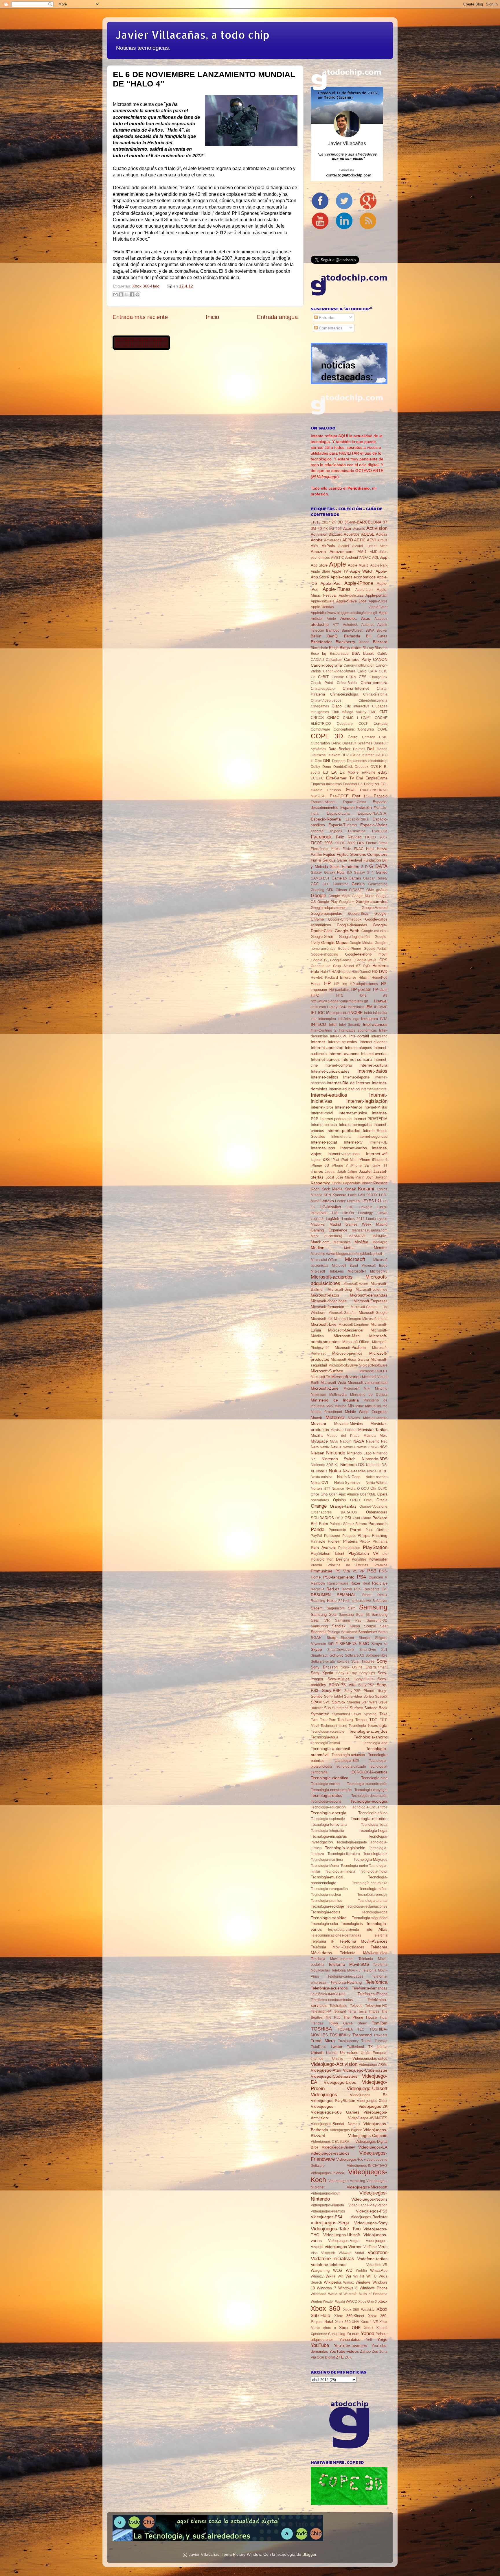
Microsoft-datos (325, 1295)
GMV (370, 890)
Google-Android (375, 908)
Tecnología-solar (325, 1924)
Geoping (318, 890)
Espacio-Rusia (357, 819)
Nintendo (336, 1453)
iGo (329, 1013)
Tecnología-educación (328, 1807)
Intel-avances (375, 1024)
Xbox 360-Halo (146, 286)
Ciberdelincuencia (373, 700)
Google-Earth (347, 931)
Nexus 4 (349, 1447)
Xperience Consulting (328, 2334)
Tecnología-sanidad (329, 1918)
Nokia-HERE (377, 1471)
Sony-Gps (367, 1673)
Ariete (331, 619)
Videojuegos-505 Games (335, 2112)
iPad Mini (349, 1160)
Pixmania (380, 1541)
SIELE (333, 1644)
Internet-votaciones (344, 1154)
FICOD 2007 (376, 837)
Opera (382, 1494)
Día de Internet (362, 755)
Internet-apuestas (327, 1048)
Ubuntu (332, 2053)
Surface (356, 1708)
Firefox (371, 843)
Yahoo (367, 2333)
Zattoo (365, 2351)
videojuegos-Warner (343, 2247)
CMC (373, 712)
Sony (382, 1661)
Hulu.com (318, 1007)
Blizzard (380, 642)
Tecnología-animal (325, 1743)
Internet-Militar (375, 1107)
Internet (318, 1042)
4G (320, 529)
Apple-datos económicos (353, 577)
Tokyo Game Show (348, 2023)
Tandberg (345, 1720)
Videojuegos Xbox (372, 2101)
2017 (326, 522)
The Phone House (360, 2017)
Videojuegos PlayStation (333, 2101)
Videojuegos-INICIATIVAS (367, 2166)
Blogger (309, 2554)
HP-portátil (361, 989)
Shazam (347, 1638)
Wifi (341, 2276)
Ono (324, 1494)
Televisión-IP (321, 2011)
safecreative (361, 1601)
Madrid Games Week (351, 1224)
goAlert (382, 890)
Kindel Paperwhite (346, 1183)
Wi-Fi (330, 2276)
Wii (348, 2276)
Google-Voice (341, 960)
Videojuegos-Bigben (346, 2130)
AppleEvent (378, 607)
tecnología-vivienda (344, 1930)
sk (386, 1644)
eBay (383, 772)
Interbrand (379, 1036)
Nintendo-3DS (375, 1459)
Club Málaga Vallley (349, 712)
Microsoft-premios (347, 1353)
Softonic (337, 1655)
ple (385, 1554)
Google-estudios (374, 931)
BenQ (332, 636)
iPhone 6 (380, 1160)
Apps (383, 613)
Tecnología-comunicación (367, 1784)
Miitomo (381, 1389)
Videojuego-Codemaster (365, 2070)
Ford (370, 849)
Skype (316, 1649)
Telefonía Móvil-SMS (348, 1964)
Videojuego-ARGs (373, 2065)
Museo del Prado (343, 1436)
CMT (383, 712)
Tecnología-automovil (330, 1749)
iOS (326, 1159)
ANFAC (365, 558)
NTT (327, 1489)
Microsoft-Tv (320, 1377)
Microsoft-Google (373, 1313)
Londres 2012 (353, 1219)
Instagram (370, 1019)
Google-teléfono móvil (366, 954)
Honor (316, 984)
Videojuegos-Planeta (327, 2205)
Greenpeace (321, 966)
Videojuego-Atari (326, 2070)
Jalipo (352, 1172)
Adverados (333, 540)
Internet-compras (339, 1065)
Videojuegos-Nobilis (369, 2199)
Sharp (331, 1638)
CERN (351, 677)
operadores (320, 1500)
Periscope (332, 1536)
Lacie (352, 1195)
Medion (318, 1248)
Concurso (366, 729)
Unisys (338, 2059)
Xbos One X (368, 2302)
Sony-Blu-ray (346, 1673)
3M (313, 529)
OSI (348, 1518)
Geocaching (378, 884)
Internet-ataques (359, 1048)
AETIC (360, 540)
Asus (366, 618)
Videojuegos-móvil (326, 2193)
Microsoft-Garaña (342, 1313)
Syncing (370, 1714)
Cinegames (320, 706)
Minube (340, 1406)
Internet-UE (378, 1142)
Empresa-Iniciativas (326, 784)
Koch (315, 1189)
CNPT (366, 718)
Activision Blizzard (327, 534)
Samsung (373, 1607)
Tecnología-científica (330, 1778)
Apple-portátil (376, 595)
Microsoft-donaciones (329, 1301)
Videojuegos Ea (369, 2095)
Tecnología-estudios (369, 1819)
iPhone (364, 1160)
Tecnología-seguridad (370, 1918)
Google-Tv (319, 960)
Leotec (340, 1201)
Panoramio (337, 1530)
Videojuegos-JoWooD (328, 2173)
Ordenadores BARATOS (334, 1512)
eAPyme (369, 772)
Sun (327, 1708)
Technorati (329, 1726)
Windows (363, 2282)
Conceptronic (344, 729)
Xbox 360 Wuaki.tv (359, 2310)
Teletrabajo (338, 2006)
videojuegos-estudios (330, 2153)
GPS (383, 960)
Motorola (335, 1417)
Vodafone (377, 2252)
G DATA (378, 866)
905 (339, 529)
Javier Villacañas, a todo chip (192, 35)
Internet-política (324, 1125)
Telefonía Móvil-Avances (363, 1941)
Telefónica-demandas (370, 1988)
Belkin (316, 636)
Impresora (340, 1013)
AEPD (348, 540)
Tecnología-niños (373, 1889)
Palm (323, 1524)
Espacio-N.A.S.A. (373, 813)
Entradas (327, 318)
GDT (326, 884)
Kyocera (339, 1195)
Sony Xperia (322, 1673)
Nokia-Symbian (347, 1483)
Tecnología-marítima (327, 1860)
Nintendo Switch (339, 1459)
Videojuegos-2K (373, 2106)
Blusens (381, 648)
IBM (369, 1007)
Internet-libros (322, 1107)
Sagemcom (336, 1608)
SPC (327, 1702)
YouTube (320, 2345)
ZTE (340, 2357)
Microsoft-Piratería (350, 1348)
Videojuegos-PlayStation (368, 2205)
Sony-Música (339, 1679)
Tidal (384, 2018)
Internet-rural (341, 1137)
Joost (330, 1177)
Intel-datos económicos (358, 1030)
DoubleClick (343, 767)
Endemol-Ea (353, 784)
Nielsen (318, 1453)
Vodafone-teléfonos (329, 2265)
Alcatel (344, 546)
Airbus (382, 540)
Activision (377, 528)
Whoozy (317, 2276)
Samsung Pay (348, 1620)
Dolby (315, 767)
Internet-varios (354, 1148)
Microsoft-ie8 (322, 1319)
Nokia (335, 1471)
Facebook (321, 837)
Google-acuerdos (372, 901)
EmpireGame (376, 778)
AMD (362, 552)
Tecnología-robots (326, 1912)
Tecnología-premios (326, 1901)
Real (366, 1583)
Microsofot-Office (324, 1260)
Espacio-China (355, 802)
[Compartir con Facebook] (132, 294)
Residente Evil (375, 1589)
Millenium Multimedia (329, 1395)
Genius (358, 884)
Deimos (359, 749)
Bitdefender (321, 642)
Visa (314, 2253)
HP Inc (341, 984)
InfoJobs (344, 1019)
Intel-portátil (359, 1036)
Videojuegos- (323, 2106)
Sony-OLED (364, 1679)
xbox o (330, 2328)
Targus (361, 1720)
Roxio (332, 1601)
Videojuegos (324, 2094)
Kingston (380, 1183)
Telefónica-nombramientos (332, 2000)
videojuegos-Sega (330, 2223)
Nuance (338, 1489)
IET (314, 1013)
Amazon (318, 552)
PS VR (359, 1571)
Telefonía (380, 1935)
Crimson (369, 737)
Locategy (365, 1213)
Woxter (328, 2302)
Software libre (376, 1655)
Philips (364, 1535)
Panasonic (378, 1524)
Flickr (347, 849)
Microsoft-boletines (372, 1289)
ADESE (368, 534)
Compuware (320, 729)
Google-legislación (354, 937)
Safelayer (380, 1601)
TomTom (380, 2023)
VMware (345, 2253)
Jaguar (330, 1172)
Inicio (212, 317)
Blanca (364, 642)
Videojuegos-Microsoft (367, 2187)
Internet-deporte (356, 1077)
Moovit (316, 1418)
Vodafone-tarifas (372, 2259)
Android (352, 557)
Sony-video (353, 1697)
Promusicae (322, 1571)
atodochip (320, 624)
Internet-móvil (322, 1113)
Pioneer (334, 1541)
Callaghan (334, 660)
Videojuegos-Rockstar (369, 2217)
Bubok (368, 653)
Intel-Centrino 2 (324, 1030)
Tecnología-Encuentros (369, 1807)
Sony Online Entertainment (364, 1667)
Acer (347, 528)
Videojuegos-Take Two (336, 2229)
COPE (383, 729)
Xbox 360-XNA (347, 2322)
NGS (383, 1447)
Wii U (371, 2276)
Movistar (319, 1423)
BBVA (370, 630)
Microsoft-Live (324, 1324)
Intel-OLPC (339, 1036)
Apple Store (320, 571)
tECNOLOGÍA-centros (369, 1772)
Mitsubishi (373, 1406)
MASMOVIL (357, 1236)
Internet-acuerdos (342, 1042)
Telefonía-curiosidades (345, 1976)
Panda (318, 1529)
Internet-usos (323, 1148)
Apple (338, 564)
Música (370, 1435)
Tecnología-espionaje (328, 1819)
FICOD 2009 (345, 843)
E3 (326, 772)
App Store (319, 565)
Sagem (317, 1608)
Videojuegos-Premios (328, 2211)
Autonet (367, 625)
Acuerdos (352, 534)
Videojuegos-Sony (371, 2223)
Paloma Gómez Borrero (348, 1524)
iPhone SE (360, 1166)
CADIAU (317, 660)
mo (385, 1406)
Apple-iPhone (359, 583)
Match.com (320, 1242)
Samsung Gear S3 (354, 1615)
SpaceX (381, 1697)
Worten (316, 2302)
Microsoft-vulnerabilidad (368, 1383)
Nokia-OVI (319, 1483)
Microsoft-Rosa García (350, 1359)
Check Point (322, 683)
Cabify (382, 654)
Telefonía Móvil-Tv (346, 1970)
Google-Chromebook (345, 919)
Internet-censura (357, 1059)
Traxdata (380, 2035)
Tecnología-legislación (345, 1848)
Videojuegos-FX (350, 2159)
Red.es (333, 1589)
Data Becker (340, 749)
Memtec (381, 1248)
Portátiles (359, 1559)
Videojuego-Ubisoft (367, 2088)
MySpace (319, 1441)
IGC (321, 1013)
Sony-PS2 (366, 1685)
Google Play (328, 902)
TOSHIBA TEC (351, 2029)
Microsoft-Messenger (346, 1330)
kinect (367, 1183)
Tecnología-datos (327, 1795)
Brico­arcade (339, 654)
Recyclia (318, 1589)
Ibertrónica (356, 1007)
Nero (315, 1447)
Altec (384, 546)
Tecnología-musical (327, 1877)
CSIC (383, 737)
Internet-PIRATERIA (371, 1119)
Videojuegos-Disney (338, 2147)
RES (358, 1589)
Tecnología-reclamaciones (367, 1906)
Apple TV (340, 571)
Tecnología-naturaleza (370, 1883)
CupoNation (320, 743)
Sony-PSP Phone (359, 1691)
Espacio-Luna (338, 813)
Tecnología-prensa (373, 1901)
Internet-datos (372, 1071)
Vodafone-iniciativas (332, 2258)
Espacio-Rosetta (326, 819)
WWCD (352, 2302)
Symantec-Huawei (347, 1714)
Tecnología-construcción (331, 1790)
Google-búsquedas (326, 913)
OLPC (383, 1489)
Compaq (380, 723)
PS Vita (343, 1571)
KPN (327, 1195)
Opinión (339, 1500)
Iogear (316, 1160)
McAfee (361, 1242)
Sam (352, 1608)
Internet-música (353, 1113)
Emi (360, 778)
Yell (369, 2340)
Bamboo (333, 630)
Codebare (345, 724)
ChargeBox (378, 677)
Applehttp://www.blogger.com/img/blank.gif (344, 613)
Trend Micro (323, 2041)
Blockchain (319, 648)
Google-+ (346, 902)
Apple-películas (351, 595)
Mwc (384, 1435)
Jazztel (365, 1171)
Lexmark (354, 1201)
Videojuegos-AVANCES (368, 2118)
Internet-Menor (349, 1107)
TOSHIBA (321, 2029)
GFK (330, 890)
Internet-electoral (374, 1089)
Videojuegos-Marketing (347, 2181)
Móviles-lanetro (375, 1418)
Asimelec (349, 618)
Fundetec (350, 866)
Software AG (355, 1655)
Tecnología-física (374, 1825)
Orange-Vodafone (373, 1506)
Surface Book (376, 1708)
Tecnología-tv (352, 1924)
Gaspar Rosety (375, 878)
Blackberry (345, 642)
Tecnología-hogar (373, 1831)
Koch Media (332, 1189)
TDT (373, 1720)
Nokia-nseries (376, 1477)
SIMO (364, 1644)
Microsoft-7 (357, 1271)
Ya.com (353, 2334)
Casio (362, 671)
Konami (366, 1189)
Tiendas (317, 2023)
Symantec (320, 1714)
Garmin (355, 878)
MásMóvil (380, 1236)
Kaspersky (320, 1183)
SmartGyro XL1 (373, 1650)
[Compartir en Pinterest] (137, 294)
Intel (333, 1024)
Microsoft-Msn (347, 1336)
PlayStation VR (363, 1553)
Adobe (317, 540)
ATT (336, 625)
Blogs (334, 648)
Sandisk (339, 1626)
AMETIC (338, 558)
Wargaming (320, 2270)
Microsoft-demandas (369, 1295)
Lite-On (348, 1213)
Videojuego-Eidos (340, 2082)
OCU (365, 1489)
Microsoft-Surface (327, 1371)
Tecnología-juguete (352, 1842)
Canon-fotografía (326, 665)
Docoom (339, 761)
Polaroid (318, 1559)
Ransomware (338, 1583)
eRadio (317, 790)
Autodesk (350, 625)
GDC (315, 884)
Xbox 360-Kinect (349, 2316)
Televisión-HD (376, 2006)
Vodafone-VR (377, 2265)
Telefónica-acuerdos (329, 1988)
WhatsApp (379, 2270)
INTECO (318, 1024)
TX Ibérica (378, 2047)
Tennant (339, 2011)
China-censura (374, 683)
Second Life (321, 1632)
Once (315, 1494)
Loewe (382, 1213)
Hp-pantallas (339, 990)
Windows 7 (326, 2288)
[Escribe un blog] (121, 294)
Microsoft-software (373, 1365)
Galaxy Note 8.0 (338, 873)
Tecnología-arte (375, 1743)
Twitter (337, 2046)
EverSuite (380, 831)
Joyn (370, 1177)
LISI (335, 1213)
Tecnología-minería (340, 1871)
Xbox (383, 2301)
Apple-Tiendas (322, 607)
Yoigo (382, 2339)
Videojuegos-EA (373, 2147)
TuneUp (381, 2041)
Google (318, 895)
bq (324, 653)
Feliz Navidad (349, 837)
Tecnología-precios (372, 1895)
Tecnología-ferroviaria (329, 1824)
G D (364, 867)
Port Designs (338, 1559)
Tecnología (377, 1725)
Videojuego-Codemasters (334, 2076)
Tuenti (366, 2041)
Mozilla (317, 1435)
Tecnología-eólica (373, 1813)
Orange (319, 1506)
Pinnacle (318, 1541)
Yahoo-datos (350, 2340)
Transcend (362, 2035)
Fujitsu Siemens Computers (362, 854)
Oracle (382, 1500)
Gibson (341, 890)
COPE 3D (327, 736)
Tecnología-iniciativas (329, 1836)
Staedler (354, 1702)
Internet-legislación (367, 1101)
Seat (384, 1626)
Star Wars (369, 1702)
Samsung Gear (324, 1615)
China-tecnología (344, 694)
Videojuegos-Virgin (344, 2241)
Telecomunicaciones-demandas (336, 1935)
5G (332, 529)
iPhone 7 (340, 1166)
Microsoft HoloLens (327, 1271)
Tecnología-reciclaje (327, 1906)
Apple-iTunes (337, 589)
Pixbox (365, 1541)
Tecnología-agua (325, 1737)
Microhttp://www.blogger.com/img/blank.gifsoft (346, 1254)
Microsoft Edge (374, 1266)
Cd (313, 677)
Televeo (356, 2006)
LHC (350, 1207)
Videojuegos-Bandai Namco (335, 2124)
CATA (373, 671)
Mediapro (380, 1242)
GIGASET (356, 890)
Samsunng (319, 1626)
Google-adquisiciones (329, 908)
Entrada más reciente (140, 317)
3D (340, 522)
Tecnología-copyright (371, 1790)
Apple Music (358, 565)
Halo (315, 971)
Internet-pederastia (336, 1119)
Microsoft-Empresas (371, 1301)
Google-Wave (366, 960)
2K (334, 522)
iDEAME (381, 1007)
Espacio (381, 796)
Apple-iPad (331, 583)
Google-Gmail (322, 937)
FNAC (359, 849)
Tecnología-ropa (375, 1912)
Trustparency (348, 2041)
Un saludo (349, 2053)
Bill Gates (377, 636)
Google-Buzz (358, 914)
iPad (335, 1160)
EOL (384, 784)
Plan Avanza (323, 1548)
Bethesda (352, 636)
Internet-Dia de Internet (349, 1083)
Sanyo (355, 1626)
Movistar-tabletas (344, 1430)
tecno (343, 1726)
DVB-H (376, 767)
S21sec (344, 1601)
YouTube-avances (350, 2345)
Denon (382, 749)
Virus (383, 2247)
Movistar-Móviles (349, 1424)
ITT (385, 1166)
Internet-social (324, 1142)
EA (334, 772)
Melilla (349, 1248)
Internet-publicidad (343, 1131)
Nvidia (351, 1489)
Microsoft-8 (379, 1271)
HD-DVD (380, 971)
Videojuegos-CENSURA (330, 2142)
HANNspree (341, 972)
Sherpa (365, 1638)
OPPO (355, 1500)
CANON (380, 659)
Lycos (382, 1219)
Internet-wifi (377, 1154)
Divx (318, 761)
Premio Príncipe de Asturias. (340, 1565)
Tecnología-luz (375, 1854)
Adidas (382, 534)
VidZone (370, 2247)
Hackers (380, 966)
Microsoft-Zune (325, 1388)
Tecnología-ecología (369, 1801)
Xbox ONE (350, 2328)
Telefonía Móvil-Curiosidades (338, 1947)
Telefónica (377, 1982)
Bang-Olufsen (353, 630)
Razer (355, 1583)
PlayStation (375, 1547)
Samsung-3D (377, 1620)
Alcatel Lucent (364, 546)
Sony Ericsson (324, 1667)
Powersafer (378, 1559)
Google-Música (362, 943)
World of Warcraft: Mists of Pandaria (358, 2294)
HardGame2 (361, 972)
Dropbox (362, 767)
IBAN (343, 1007)
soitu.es (343, 1662)
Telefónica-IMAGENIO (328, 1994)
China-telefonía (375, 694)
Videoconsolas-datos (370, 2058)
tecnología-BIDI (347, 1761)
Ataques (381, 619)
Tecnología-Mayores (371, 1859)
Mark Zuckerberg (327, 1236)
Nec (384, 1441)
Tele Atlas (376, 1929)
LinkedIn (366, 1207)
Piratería (350, 1541)
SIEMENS (348, 1644)
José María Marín (350, 1177)
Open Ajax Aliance (344, 1494)
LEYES (368, 1201)
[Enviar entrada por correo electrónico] (169, 286)
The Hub (333, 2018)
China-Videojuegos (326, 700)
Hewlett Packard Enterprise (333, 978)
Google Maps (339, 896)
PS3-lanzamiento (339, 1577)
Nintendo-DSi (352, 1465)
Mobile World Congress (366, 1412)
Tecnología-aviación (348, 1755)
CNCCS (317, 718)
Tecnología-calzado (351, 1766)
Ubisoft (317, 2053)
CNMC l (350, 718)
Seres (383, 1632)
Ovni (356, 1518)
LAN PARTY (368, 1195)
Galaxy (316, 873)
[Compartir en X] (126, 294)
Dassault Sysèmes (357, 743)
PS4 (361, 1577)
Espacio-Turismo (343, 825)
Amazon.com (342, 552)
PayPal (316, 1536)
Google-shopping (325, 954)
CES (363, 677)
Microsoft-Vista (333, 1383)
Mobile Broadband (326, 1412)
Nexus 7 (363, 1447)
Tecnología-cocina (325, 1784)
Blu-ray (368, 648)
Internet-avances (344, 1054)
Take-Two (328, 1720)
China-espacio (323, 688)
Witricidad (319, 2294)
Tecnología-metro (354, 1866)
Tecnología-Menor (325, 1866)
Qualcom (376, 1577)
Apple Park (379, 565)
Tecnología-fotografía (327, 1831)
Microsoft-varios (346, 1377)
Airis (315, 546)
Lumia (371, 1219)
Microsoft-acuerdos (332, 1277)
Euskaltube (357, 831)
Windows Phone (374, 2288)
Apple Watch (362, 571)
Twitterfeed (355, 2047)
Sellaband (349, 1632)
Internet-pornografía (355, 1125)
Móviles (354, 1418)
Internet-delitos (325, 1077)
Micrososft (351, 1389)
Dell (371, 749)
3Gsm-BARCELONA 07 (366, 522)
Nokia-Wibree (377, 1483)
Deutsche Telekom (326, 755)
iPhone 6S (320, 1166)
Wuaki (340, 2302)
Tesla (362, 2011)
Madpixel (318, 1225)
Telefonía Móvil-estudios (364, 1953)
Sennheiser (368, 1632)
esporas (317, 831)
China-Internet (356, 688)
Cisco (337, 706)
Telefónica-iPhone (373, 1994)
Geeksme (341, 884)
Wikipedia (333, 2282)
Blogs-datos (351, 648)
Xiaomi (382, 2328)
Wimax (349, 2282)
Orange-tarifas (343, 1506)
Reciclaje (380, 1583)
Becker (382, 630)
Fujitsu (329, 854)
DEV (345, 755)
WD (349, 2270)
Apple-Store (378, 601)
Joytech (381, 1177)
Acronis (359, 529)
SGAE (316, 1638)
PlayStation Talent (328, 1553)
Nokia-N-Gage (349, 1477)
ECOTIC (317, 778)
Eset (356, 796)
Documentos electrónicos (367, 761)
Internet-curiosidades (330, 1071)
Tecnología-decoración (369, 1796)
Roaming (318, 1601)
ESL (367, 796)
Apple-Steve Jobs (352, 601)
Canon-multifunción (359, 665)
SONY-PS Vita (342, 1685)
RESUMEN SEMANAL (333, 1595)
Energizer (372, 784)
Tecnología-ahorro (371, 1737)
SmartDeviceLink (341, 1650)
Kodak (350, 1189)
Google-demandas (352, 925)
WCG (338, 2270)
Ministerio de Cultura (369, 1395)
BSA (356, 653)
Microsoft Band (345, 1266)
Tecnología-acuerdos (368, 1731)
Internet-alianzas (374, 1042)
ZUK (348, 2357)
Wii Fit (359, 2276)
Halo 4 (326, 972)
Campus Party (357, 659)
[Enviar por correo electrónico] (115, 294)
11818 (316, 522)
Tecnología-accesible (328, 1732)
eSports (336, 831)
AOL (376, 558)
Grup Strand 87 (347, 966)
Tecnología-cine (374, 1778)
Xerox (369, 2328)
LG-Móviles (331, 1207)
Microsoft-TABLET (373, 1371)
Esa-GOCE (339, 796)
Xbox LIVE (369, 2322)
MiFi (367, 1389)
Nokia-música (322, 1477)
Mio (351, 1406)
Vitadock (328, 2253)
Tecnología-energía (329, 1813)
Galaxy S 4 (364, 873)
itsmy (376, 1166)
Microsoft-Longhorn (354, 1325)
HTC (315, 995)
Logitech (318, 1219)
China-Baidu (347, 683)
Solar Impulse (363, 1662)
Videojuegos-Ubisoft (342, 2235)
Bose (315, 654)
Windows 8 (348, 2288)
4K (326, 529)
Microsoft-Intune (375, 1319)
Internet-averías (374, 1054)
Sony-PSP (331, 1690)
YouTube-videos (344, 2351)
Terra (352, 2011)
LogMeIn (333, 1219)
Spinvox (339, 1702)
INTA (384, 1019)
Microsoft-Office (356, 1342)
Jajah (342, 1172)
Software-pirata (323, 1662)
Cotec (353, 737)
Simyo (377, 1644)
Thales (374, 2011)
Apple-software (323, 601)
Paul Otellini (376, 1530)
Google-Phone (350, 949)
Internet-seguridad (372, 1136)
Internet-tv (353, 1142)
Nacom (346, 1441)
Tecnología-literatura (344, 1854)
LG (378, 1201)
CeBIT (323, 677)
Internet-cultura (373, 1065)
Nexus (336, 1447)
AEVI (371, 540)
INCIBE (356, 1013)
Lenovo (327, 1201)
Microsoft (355, 1259)
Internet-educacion (344, 1089)
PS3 (372, 1571)
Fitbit (336, 849)
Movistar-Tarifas (373, 1430)
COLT (363, 724)
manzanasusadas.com (370, 1230)
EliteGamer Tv (340, 778)
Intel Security (350, 1025)
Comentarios (330, 328)
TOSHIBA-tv (340, 2035)
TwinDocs (318, 2047)
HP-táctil (380, 990)
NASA (359, 1441)
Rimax (382, 1595)
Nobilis (322, 1471)
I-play (333, 1007)
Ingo (356, 1019)
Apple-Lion (364, 590)
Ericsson (334, 790)
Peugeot (349, 1536)
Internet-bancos (325, 1059)
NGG (375, 1447)
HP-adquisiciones (364, 984)
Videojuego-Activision (334, 2064)
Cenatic (338, 677)
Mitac (360, 1406)
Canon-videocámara (339, 671)
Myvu (334, 1441)
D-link (336, 743)
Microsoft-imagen (348, 1319)
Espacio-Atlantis (323, 802)
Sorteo (369, 1697)
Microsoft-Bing (340, 1289)
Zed (375, 2351)
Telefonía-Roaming (346, 1982)
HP (327, 983)
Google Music (363, 896)
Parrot (356, 1530)
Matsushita (342, 1242)
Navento (373, 1441)
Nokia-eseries (354, 1471)
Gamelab (339, 878)
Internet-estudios (329, 1095)
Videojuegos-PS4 (327, 2217)
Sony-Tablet (333, 1697)
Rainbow (318, 1583)
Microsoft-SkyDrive (343, 1365)
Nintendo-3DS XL (325, 1465)
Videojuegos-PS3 (372, 2211)
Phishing (380, 1535)
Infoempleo (327, 1019)
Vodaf (360, 2253)
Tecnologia (357, 1726)
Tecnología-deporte (326, 1801)
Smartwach (320, 1655)
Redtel (347, 1589)
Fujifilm (316, 855)
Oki (373, 1488)
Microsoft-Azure (356, 1284)
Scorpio (370, 1626)
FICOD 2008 (322, 843)
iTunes (317, 1171)
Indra (368, 1013)
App (384, 557)
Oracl (368, 1500)
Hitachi (364, 978)
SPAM (316, 1702)
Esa (350, 790)
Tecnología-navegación (329, 1889)
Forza (382, 849)
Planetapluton (349, 1548)
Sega (336, 1632)
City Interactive (357, 706)
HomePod (379, 978)
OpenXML (368, 1494)
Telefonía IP (323, 1941)
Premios (381, 1565)
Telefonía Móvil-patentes (332, 1959)
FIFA (361, 843)
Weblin (361, 2271)
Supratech (340, 1708)
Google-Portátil (376, 949)
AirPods (328, 546)
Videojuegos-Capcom (368, 2136)
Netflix (325, 1447)
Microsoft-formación (327, 1307)
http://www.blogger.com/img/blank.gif (339, 1001)
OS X (340, 1518)
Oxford (366, 1518)
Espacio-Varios (374, 825)
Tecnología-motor (374, 1871)
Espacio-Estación (356, 807)
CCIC (383, 671)
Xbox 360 (326, 2308)
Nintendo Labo (359, 1453)
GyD (366, 966)
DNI (327, 761)
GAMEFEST (320, 878)
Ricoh (367, 1595)
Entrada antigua (277, 317)
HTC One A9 (362, 995)
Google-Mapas (335, 943)
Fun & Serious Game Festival (336, 860)
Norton (316, 1488)
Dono (327, 767)
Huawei (381, 1001)
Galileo (382, 872)
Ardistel (317, 619)
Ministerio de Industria (335, 1400)
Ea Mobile (349, 772)
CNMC (333, 718)
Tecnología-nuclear (326, 1895)
